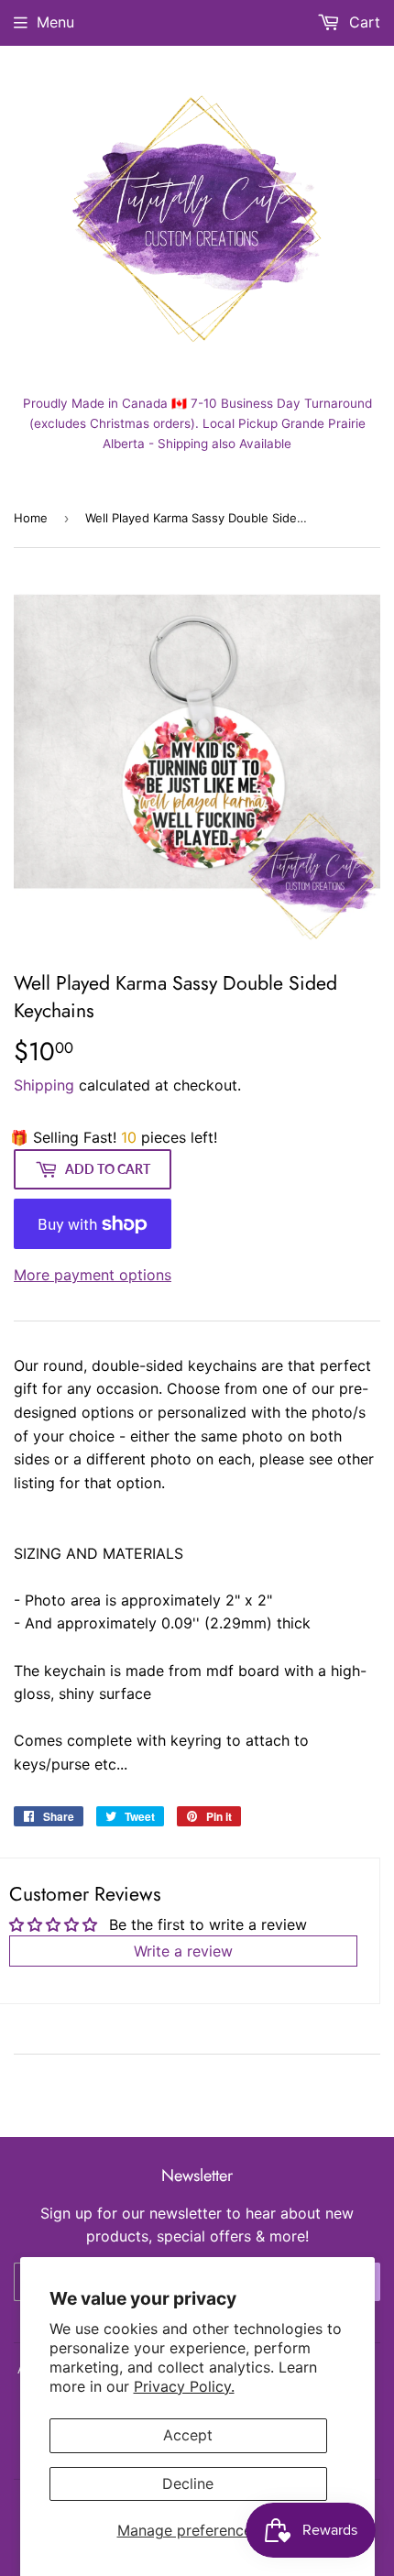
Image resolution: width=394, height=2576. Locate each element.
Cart (362, 22)
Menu (55, 22)
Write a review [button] (183, 1951)
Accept (188, 2435)
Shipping (44, 1085)
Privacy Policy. (184, 2386)
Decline (188, 2483)
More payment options (93, 1275)
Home (31, 518)
